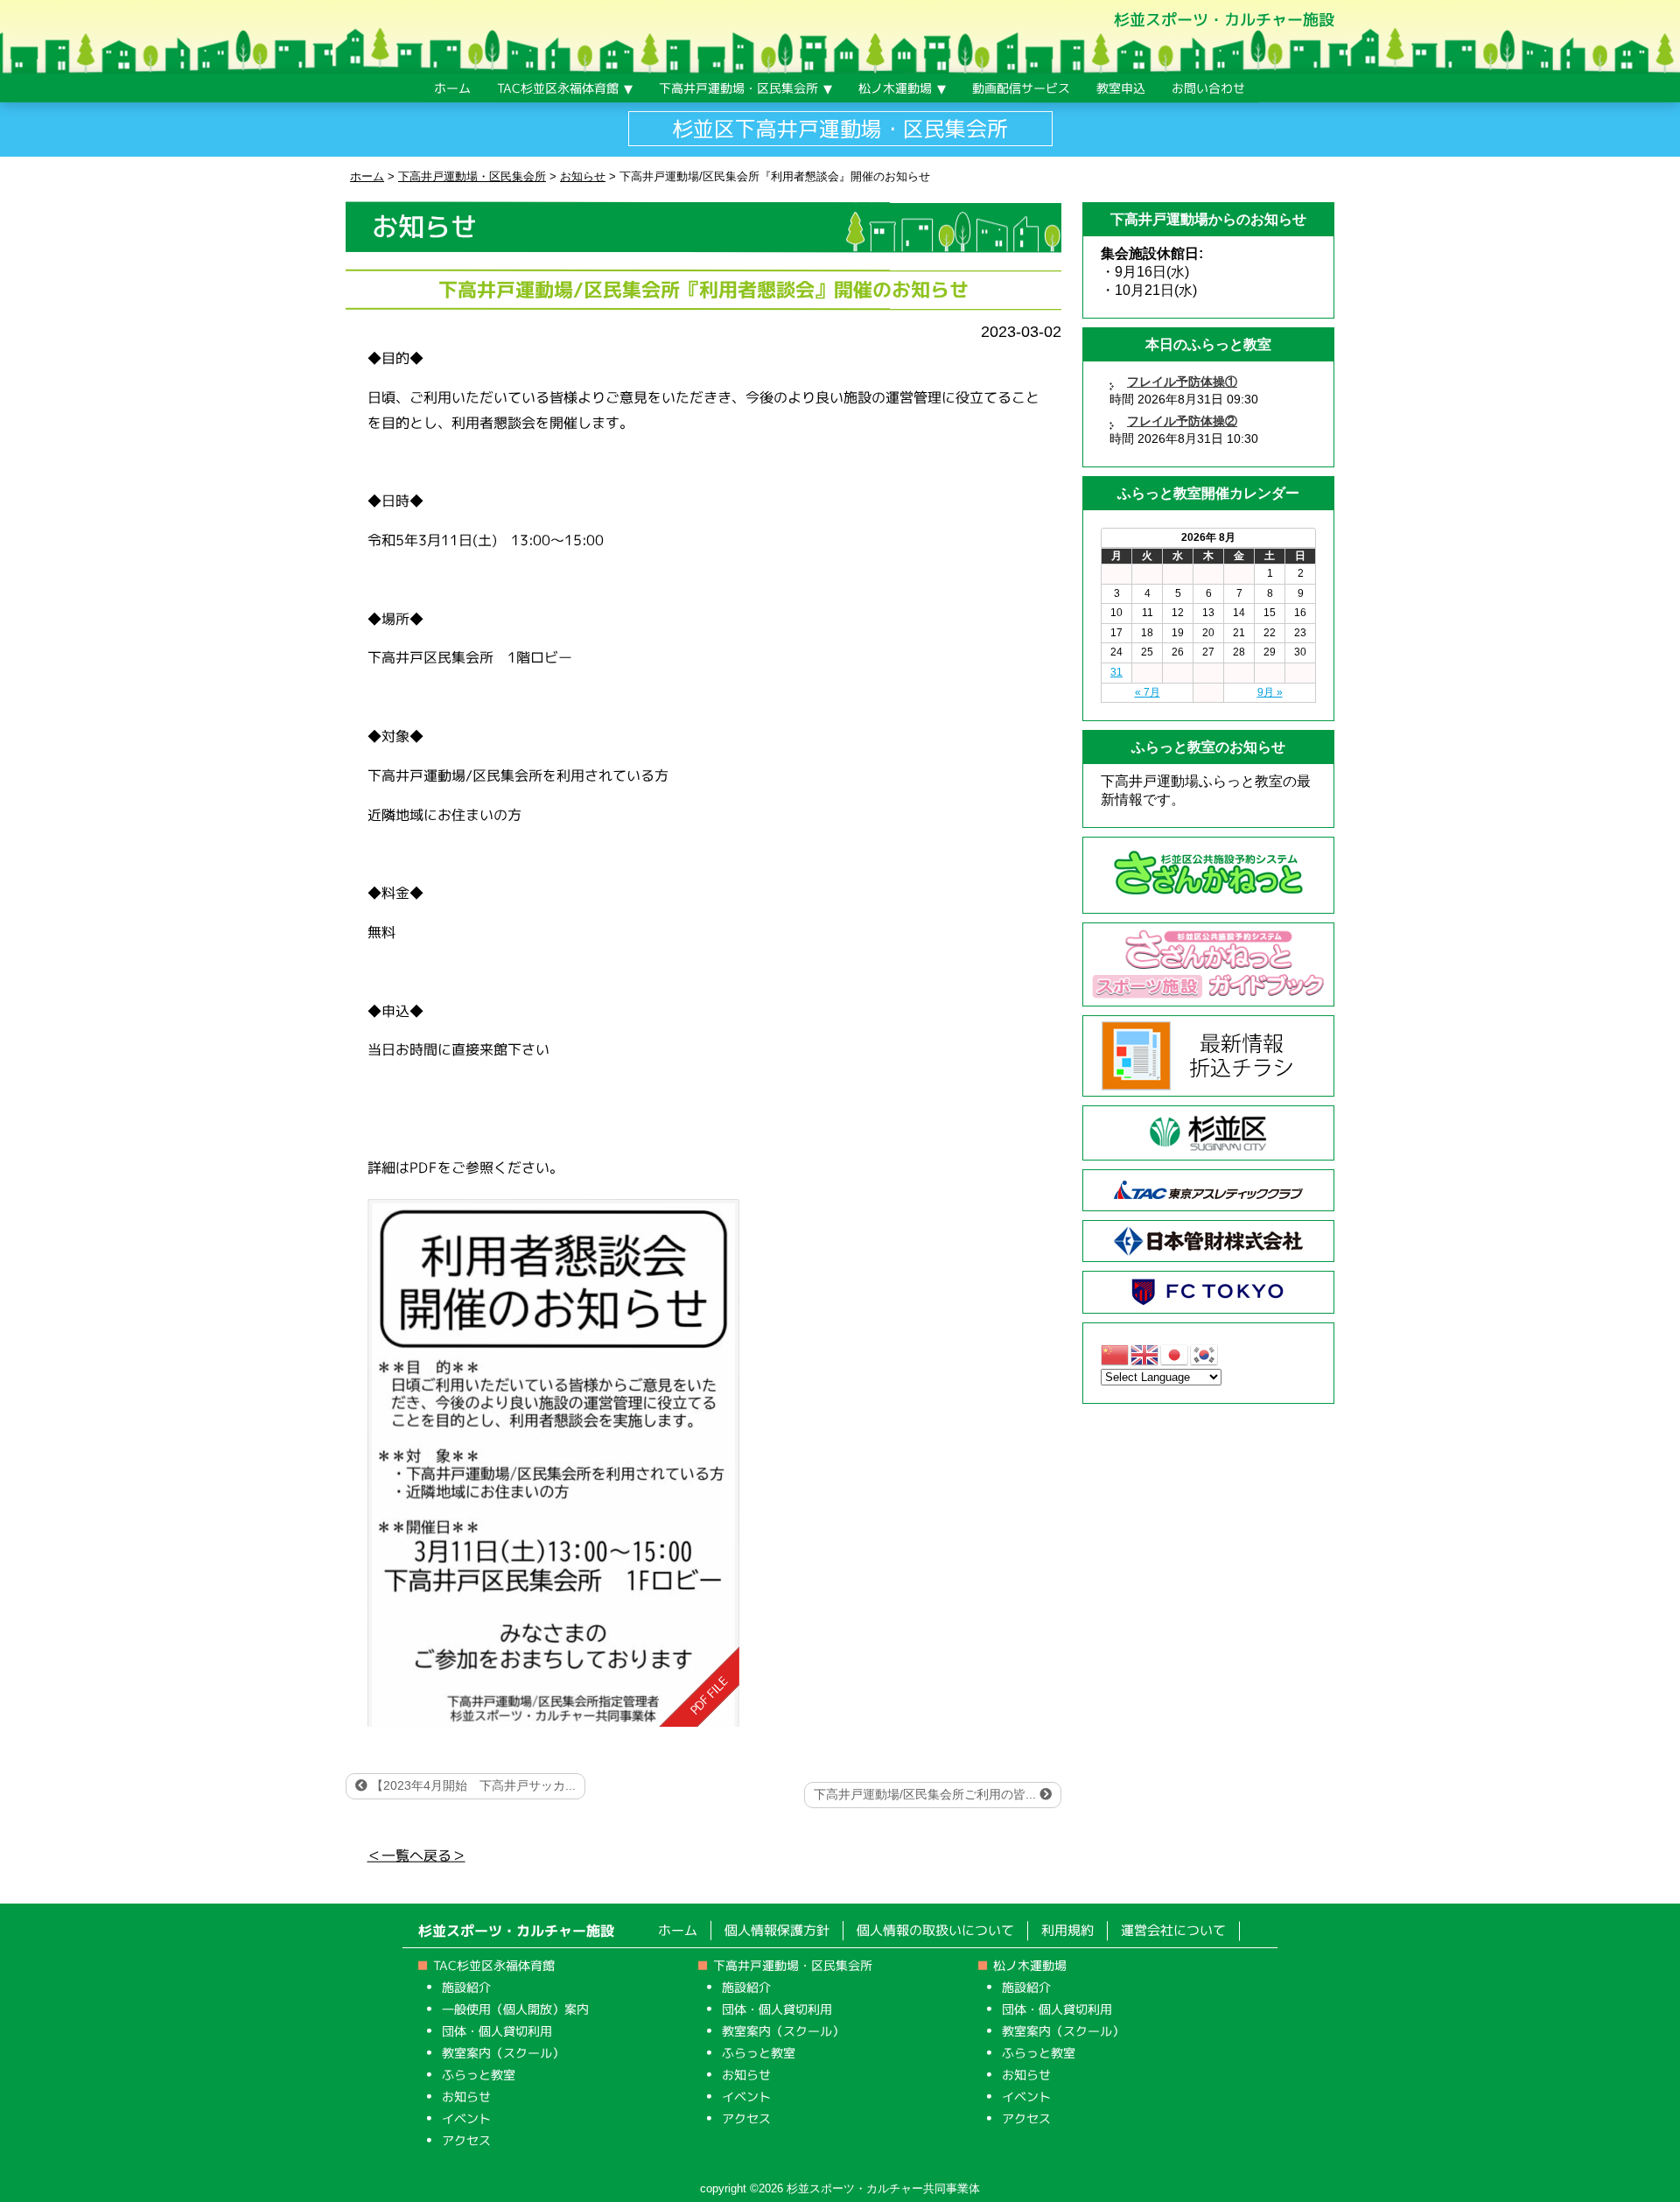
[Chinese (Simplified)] (1116, 1353)
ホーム (678, 1930)
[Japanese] (1175, 1353)
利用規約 (1067, 1930)
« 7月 (1148, 692)
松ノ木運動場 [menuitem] (895, 88)
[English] (1145, 1353)
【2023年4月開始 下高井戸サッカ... (472, 1785)
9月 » (1270, 692)
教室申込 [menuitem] (1121, 88)
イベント (466, 2118)
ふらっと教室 (479, 2075)
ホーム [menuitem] (452, 88)
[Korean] (1205, 1353)
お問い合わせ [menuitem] (1208, 88)
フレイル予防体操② (1182, 421)
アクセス (466, 2140)
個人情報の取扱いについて (935, 1930)
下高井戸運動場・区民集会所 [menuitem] (738, 88)
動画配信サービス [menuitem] (1021, 88)
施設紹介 (466, 1987)
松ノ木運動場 (1030, 1965)
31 (1116, 672)
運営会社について (1173, 1930)
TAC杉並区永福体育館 (494, 1965)
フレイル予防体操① (1182, 382)
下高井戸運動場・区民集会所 (793, 1965)
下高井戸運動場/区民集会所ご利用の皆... (927, 1794)
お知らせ (466, 2097)
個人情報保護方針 (777, 1930)
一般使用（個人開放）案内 (515, 2009)
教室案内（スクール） (503, 2053)
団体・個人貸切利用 (497, 2031)
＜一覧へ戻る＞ (416, 1855)
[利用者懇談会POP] (553, 1462)
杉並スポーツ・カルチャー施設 (1224, 20)
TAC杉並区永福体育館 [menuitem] (558, 88)
